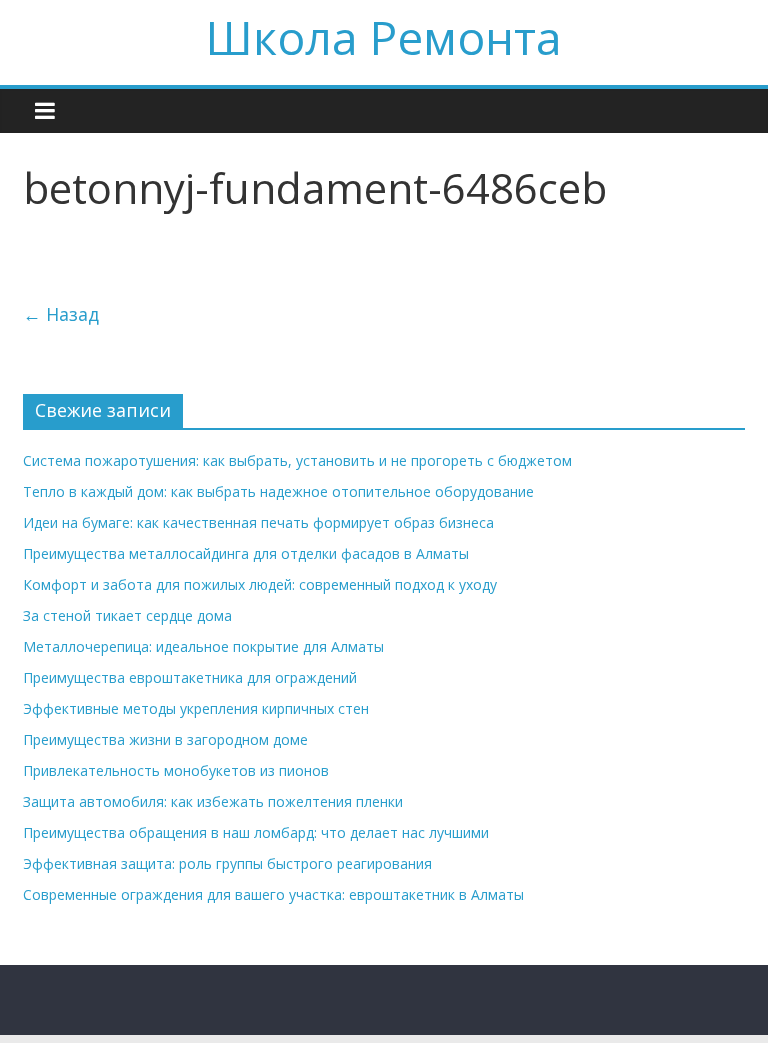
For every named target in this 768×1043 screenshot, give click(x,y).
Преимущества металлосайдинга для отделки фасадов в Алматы (246, 553)
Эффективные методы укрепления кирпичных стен (196, 708)
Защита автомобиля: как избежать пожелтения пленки (213, 801)
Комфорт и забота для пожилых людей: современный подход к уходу (260, 584)
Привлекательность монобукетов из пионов (176, 770)
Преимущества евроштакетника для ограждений (190, 677)
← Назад (61, 314)
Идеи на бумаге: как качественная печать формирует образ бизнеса (258, 522)
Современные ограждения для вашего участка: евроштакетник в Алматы (273, 894)
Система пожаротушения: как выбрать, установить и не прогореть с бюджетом (297, 460)
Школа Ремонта (384, 37)
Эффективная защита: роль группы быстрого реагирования (227, 863)
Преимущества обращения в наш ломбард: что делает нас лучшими (256, 832)
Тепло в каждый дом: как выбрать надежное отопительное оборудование (278, 491)
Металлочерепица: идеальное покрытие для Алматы (203, 646)
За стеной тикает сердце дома (127, 615)
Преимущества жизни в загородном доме (165, 739)
